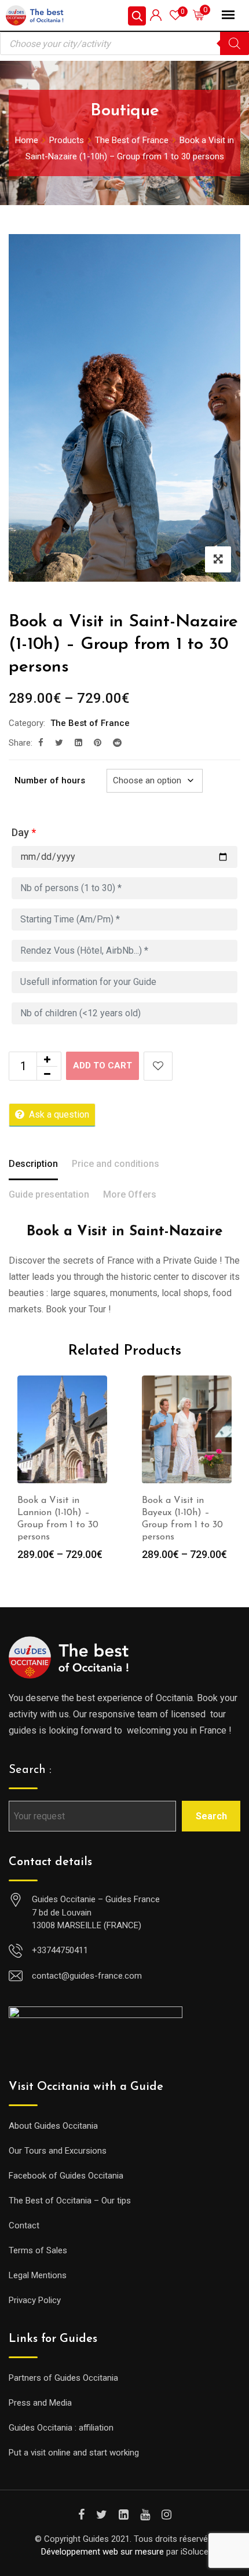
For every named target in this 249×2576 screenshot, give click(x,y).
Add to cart (102, 1066)
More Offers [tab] (130, 1194)
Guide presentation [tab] (49, 1194)
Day (24, 832)
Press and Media (40, 2403)
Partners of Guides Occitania (63, 2378)
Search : (30, 1770)
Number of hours (50, 780)
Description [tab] (33, 1164)
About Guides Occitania (53, 2126)
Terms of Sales (38, 2250)
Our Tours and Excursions (58, 2151)
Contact (24, 2225)
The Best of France (90, 723)
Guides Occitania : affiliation (61, 2428)
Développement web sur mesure (102, 2552)
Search (211, 1816)
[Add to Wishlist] (158, 1066)
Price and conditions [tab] (116, 1164)
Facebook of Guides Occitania (66, 2176)
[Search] (235, 43)
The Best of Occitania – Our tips (70, 2201)
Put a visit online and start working (74, 2453)
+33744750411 (60, 1950)
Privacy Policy (35, 2300)
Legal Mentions (38, 2275)
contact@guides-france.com (87, 1976)
